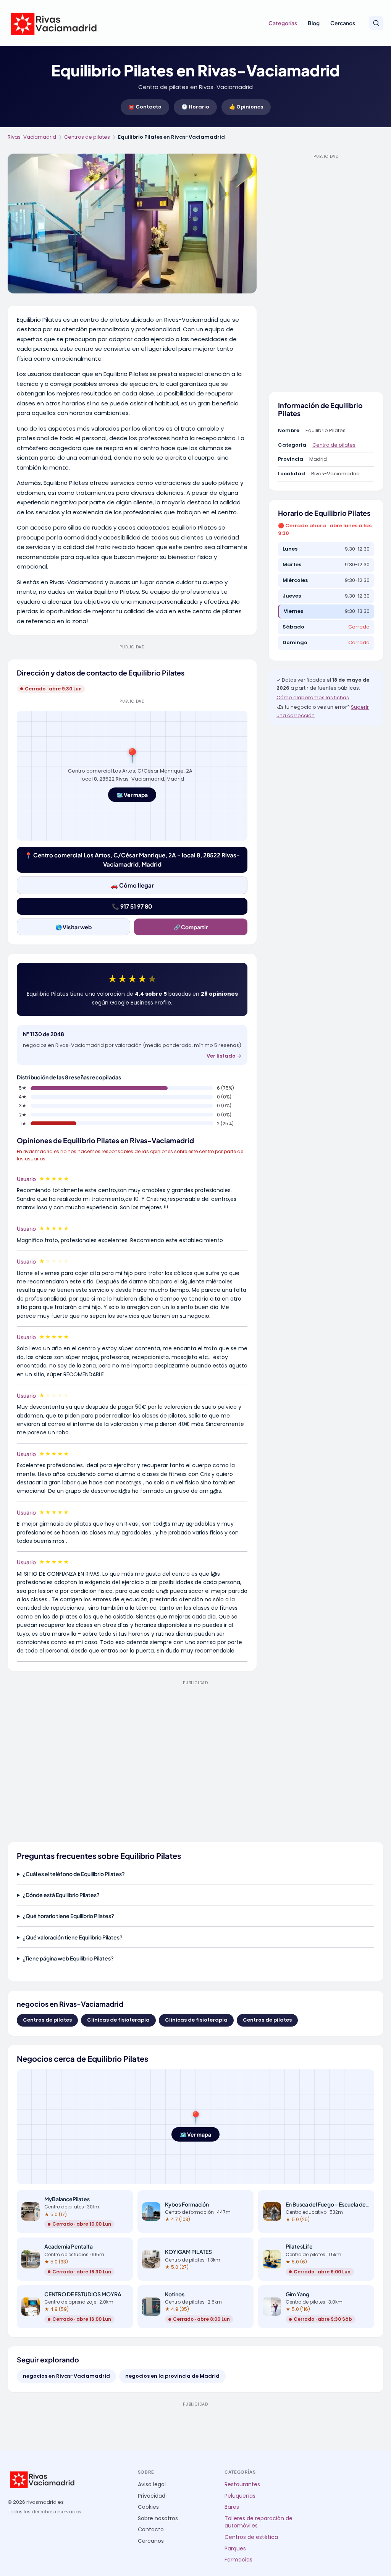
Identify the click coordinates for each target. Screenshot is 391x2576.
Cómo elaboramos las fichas (313, 697)
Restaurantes (242, 2484)
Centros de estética (251, 2537)
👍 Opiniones (246, 107)
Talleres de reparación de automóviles (259, 2522)
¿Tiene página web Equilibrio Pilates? (68, 1958)
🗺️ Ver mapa (132, 795)
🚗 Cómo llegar (132, 885)
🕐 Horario (195, 107)
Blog (314, 23)
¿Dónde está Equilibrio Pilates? (61, 1895)
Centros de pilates (87, 137)
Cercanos (343, 23)
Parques (235, 2549)
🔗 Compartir (191, 927)
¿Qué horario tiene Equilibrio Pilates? (68, 1916)
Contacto (151, 2530)
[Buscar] (376, 23)
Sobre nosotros (158, 2518)
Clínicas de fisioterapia (118, 2020)
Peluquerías (240, 2496)
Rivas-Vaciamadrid (32, 137)
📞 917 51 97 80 (132, 906)
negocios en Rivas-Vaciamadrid (66, 2376)
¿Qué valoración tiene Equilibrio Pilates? (73, 1937)
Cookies (148, 2507)
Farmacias (238, 2560)
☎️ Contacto (145, 107)
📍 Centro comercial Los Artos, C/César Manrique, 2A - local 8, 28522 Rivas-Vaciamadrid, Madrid (132, 859)
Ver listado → (224, 1056)
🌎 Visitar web (74, 927)
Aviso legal (152, 2484)
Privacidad (152, 2496)
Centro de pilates (334, 445)
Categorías (283, 23)
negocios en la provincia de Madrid (172, 2376)
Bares (232, 2507)
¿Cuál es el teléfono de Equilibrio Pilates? (74, 1874)
